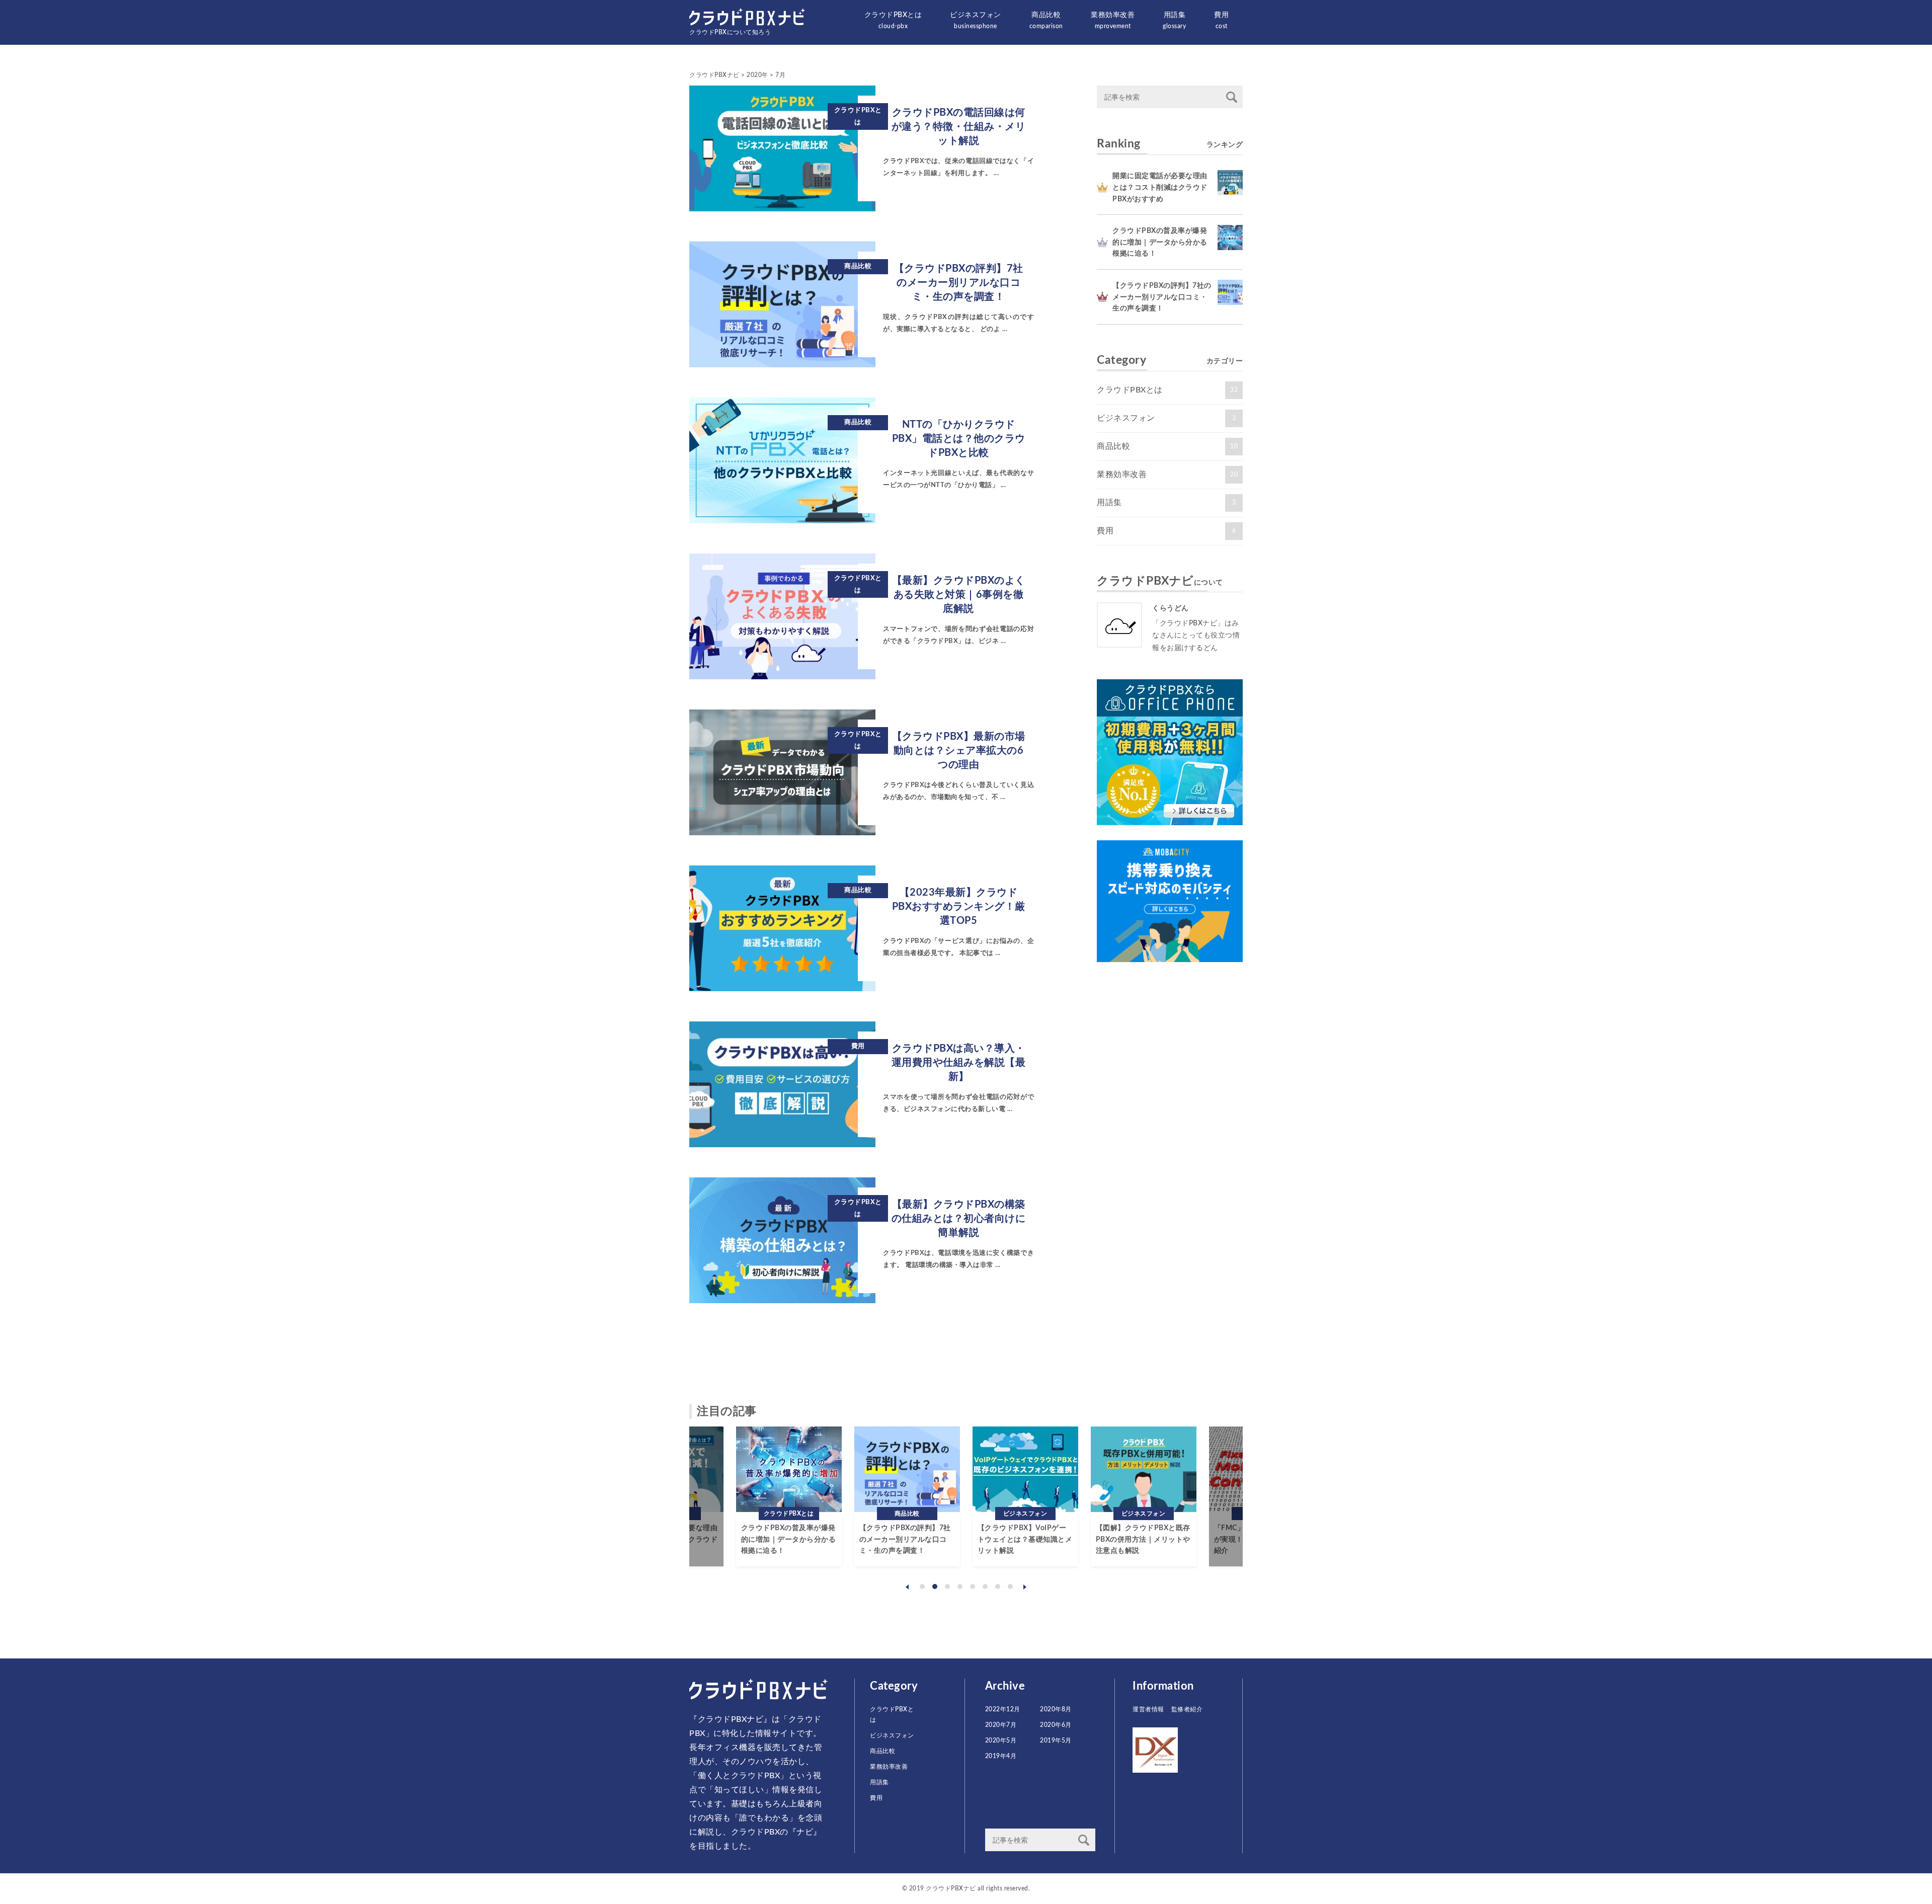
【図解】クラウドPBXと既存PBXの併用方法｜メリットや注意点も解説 (1143, 1539)
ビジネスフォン (976, 20)
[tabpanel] (789, 1496)
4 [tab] (960, 1586)
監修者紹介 (1187, 1709)
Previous (907, 1587)
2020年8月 (1056, 1709)
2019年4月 (1001, 1756)
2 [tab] (935, 1586)
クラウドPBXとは (893, 20)
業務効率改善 (1113, 20)
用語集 (1174, 20)
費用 (1221, 20)
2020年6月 (1056, 1725)
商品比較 (1046, 20)
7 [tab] (998, 1586)
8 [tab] (1010, 1586)
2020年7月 (1001, 1725)
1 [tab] (922, 1586)
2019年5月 (1056, 1740)
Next (1025, 1587)
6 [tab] (985, 1586)
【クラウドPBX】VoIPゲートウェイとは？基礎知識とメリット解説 (1025, 1539)
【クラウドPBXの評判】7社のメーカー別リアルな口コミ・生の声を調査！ (1162, 297)
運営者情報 (1148, 1709)
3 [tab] (947, 1586)
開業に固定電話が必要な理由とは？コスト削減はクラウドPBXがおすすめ (1160, 187)
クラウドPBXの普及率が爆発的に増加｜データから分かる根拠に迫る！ (1160, 242)
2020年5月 (1001, 1740)
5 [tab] (973, 1586)
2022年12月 (1003, 1709)
